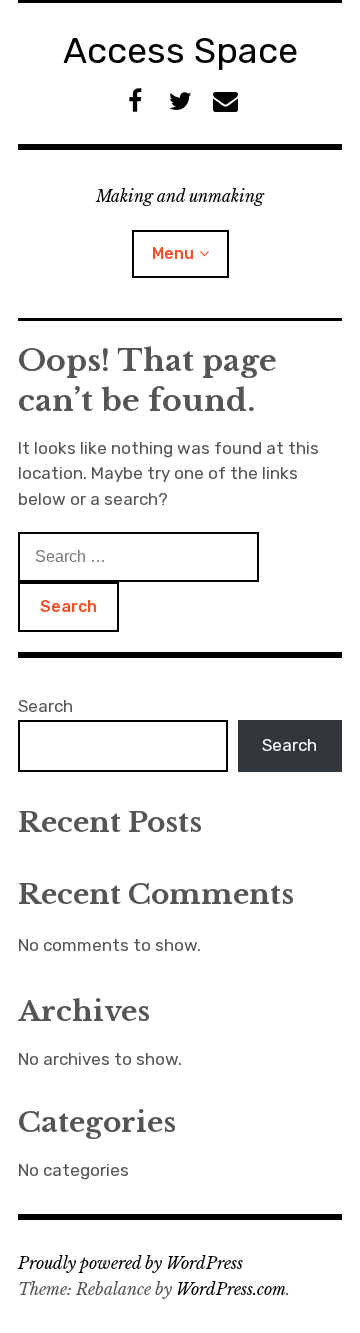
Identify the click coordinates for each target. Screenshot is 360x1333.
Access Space (180, 50)
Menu (173, 253)
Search (45, 706)
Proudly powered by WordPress (130, 1263)
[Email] (225, 101)
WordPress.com (231, 1289)
